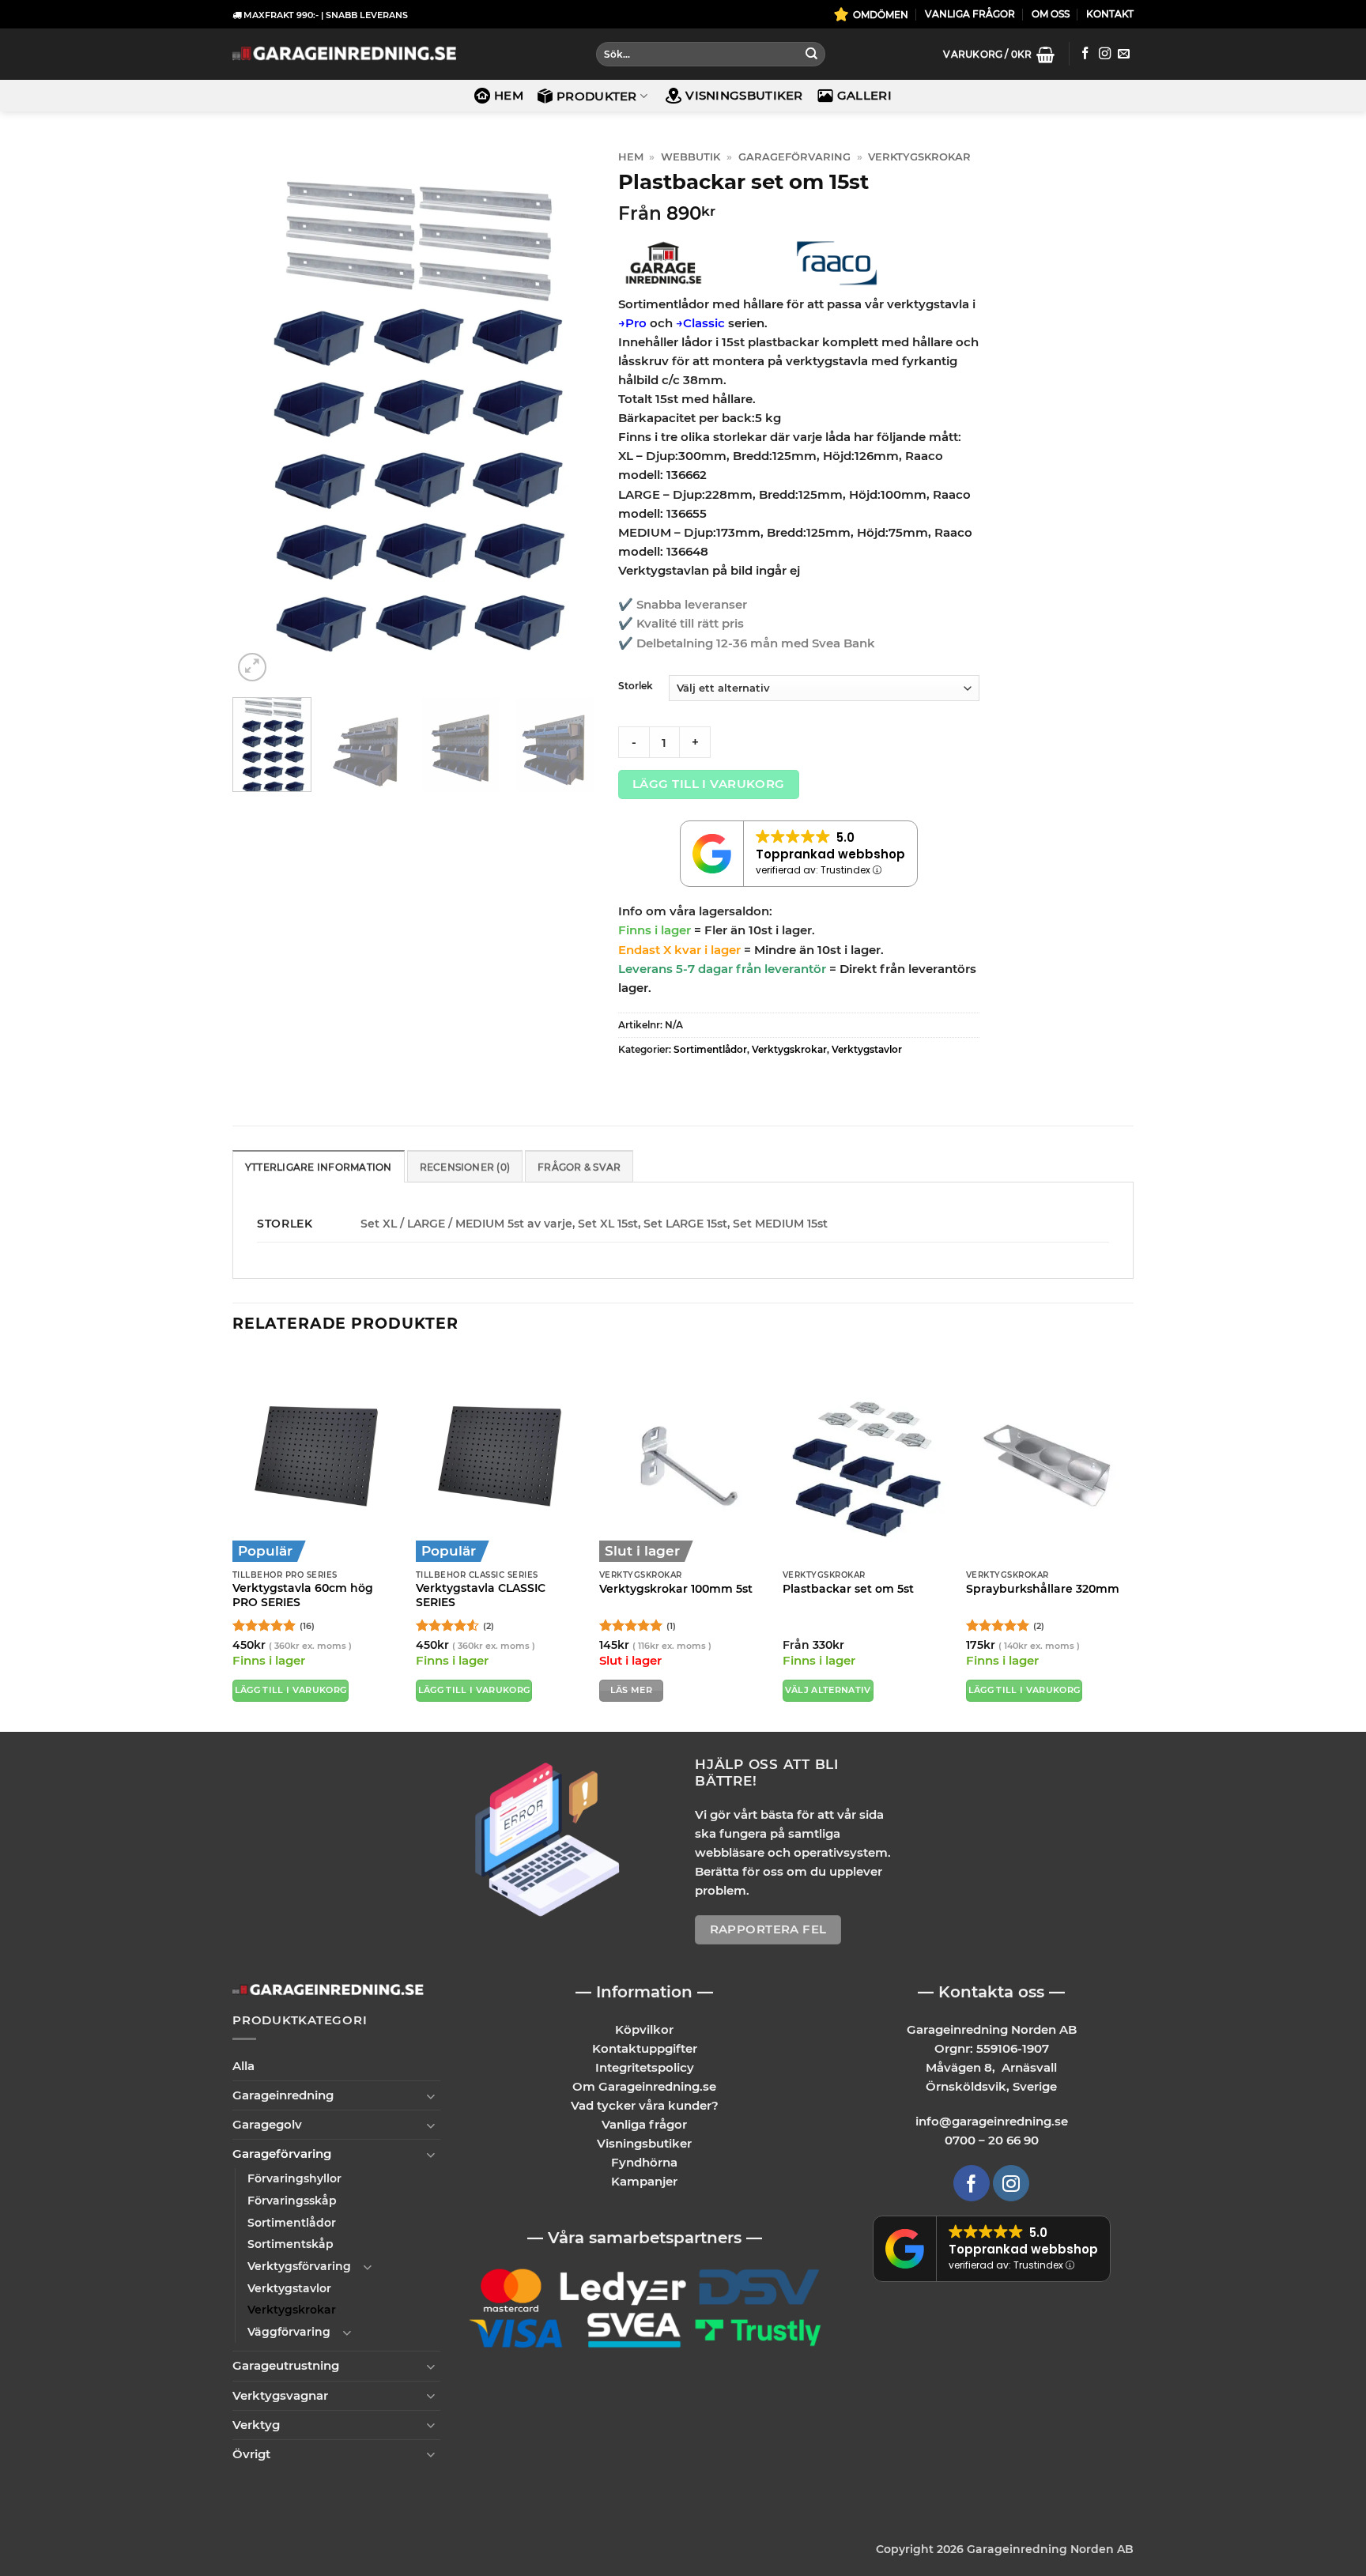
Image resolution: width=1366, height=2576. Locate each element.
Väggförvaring (289, 2332)
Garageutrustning (286, 2365)
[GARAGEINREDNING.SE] (344, 54)
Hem (509, 95)
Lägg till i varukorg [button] (291, 1690)
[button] (999, 55)
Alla (243, 2066)
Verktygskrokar (919, 157)
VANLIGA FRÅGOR (970, 14)
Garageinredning (283, 2095)
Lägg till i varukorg (709, 784)
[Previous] (259, 415)
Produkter (597, 96)
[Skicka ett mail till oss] (1124, 54)
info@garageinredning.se (992, 2121)
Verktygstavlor (867, 1049)
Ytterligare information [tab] (319, 1167)
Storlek (636, 686)
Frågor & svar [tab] (579, 1167)
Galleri (864, 95)
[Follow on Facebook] (1085, 54)
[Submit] (811, 55)
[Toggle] (431, 2096)
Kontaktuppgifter (645, 2048)
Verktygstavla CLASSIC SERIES (481, 1595)
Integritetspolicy (645, 2067)
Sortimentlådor (710, 1049)
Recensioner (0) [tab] (465, 1167)
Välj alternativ (828, 1690)
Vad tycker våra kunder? (645, 2105)
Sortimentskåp (291, 2244)
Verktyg (256, 2425)
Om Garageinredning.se (644, 2086)
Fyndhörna (644, 2162)
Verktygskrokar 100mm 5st (676, 1589)
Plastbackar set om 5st (848, 1589)
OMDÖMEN (881, 15)
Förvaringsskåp (292, 2201)
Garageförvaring (794, 157)
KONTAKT (1110, 14)
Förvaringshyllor (294, 2178)
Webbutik (691, 157)
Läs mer (631, 1690)
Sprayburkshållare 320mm (1043, 1589)
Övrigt (251, 2454)
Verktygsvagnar (280, 2395)
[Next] (567, 415)
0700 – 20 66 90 (992, 2140)
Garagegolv (267, 2124)
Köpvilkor (644, 2029)
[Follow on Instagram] (1105, 54)
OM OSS (1051, 14)
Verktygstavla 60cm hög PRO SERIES (303, 1595)
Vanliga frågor (644, 2124)
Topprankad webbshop (830, 854)
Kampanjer (644, 2181)
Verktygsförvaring (299, 2266)
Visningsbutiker (744, 95)
